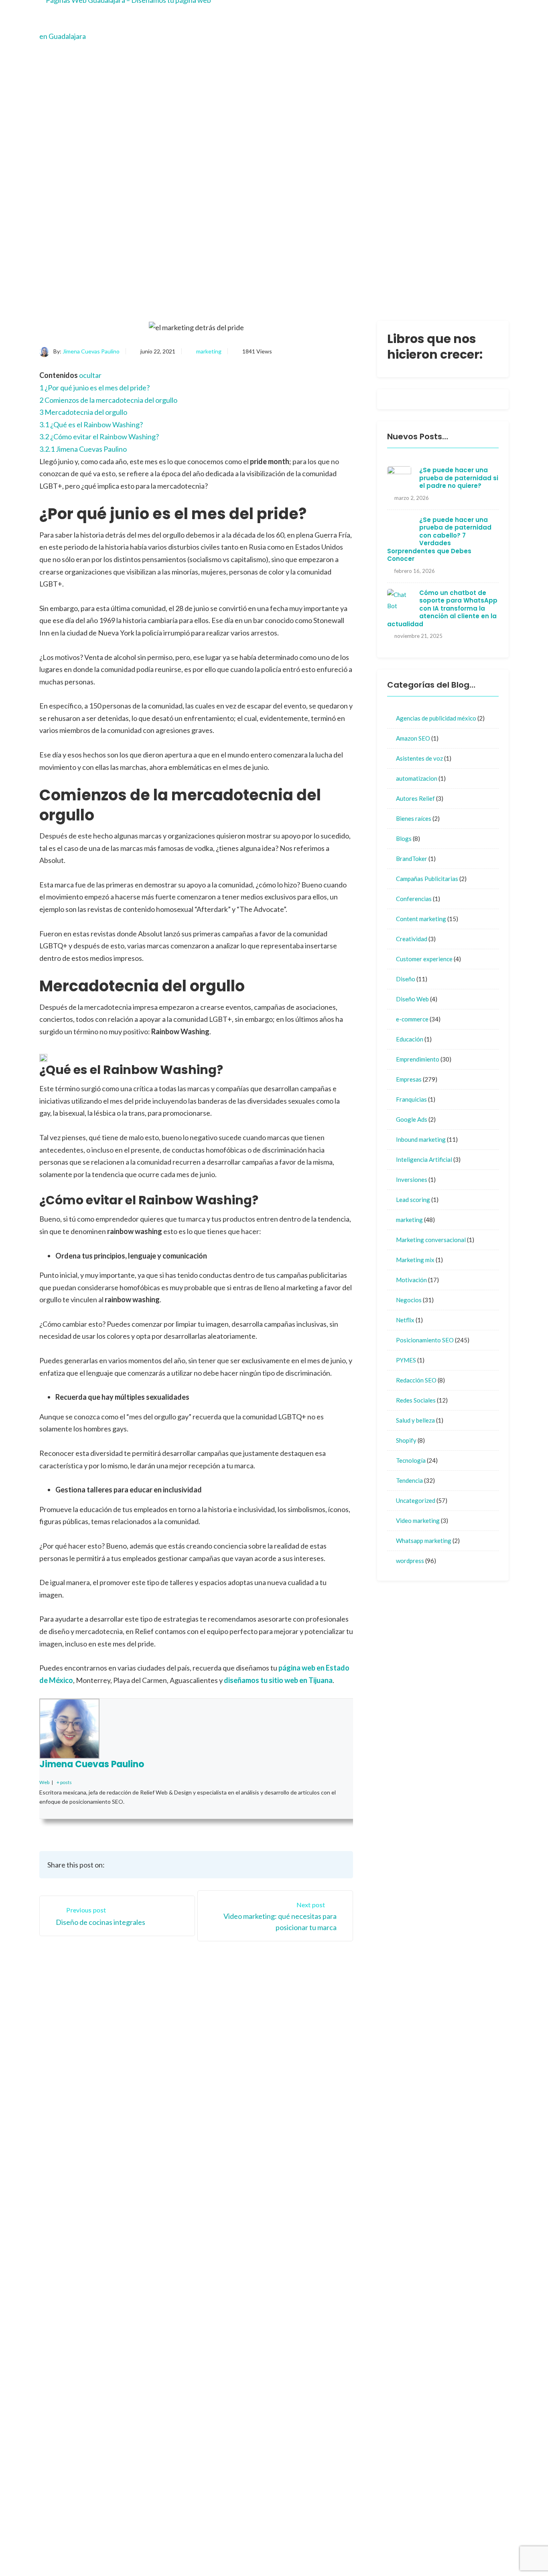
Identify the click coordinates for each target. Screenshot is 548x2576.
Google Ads (412, 1119)
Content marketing (421, 919)
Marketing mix (415, 1260)
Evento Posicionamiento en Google (354, 2240)
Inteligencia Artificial (424, 1159)
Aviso (294, 2148)
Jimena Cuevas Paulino (91, 351)
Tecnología (411, 1460)
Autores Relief (415, 798)
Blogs (404, 838)
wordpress (410, 1561)
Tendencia (409, 1480)
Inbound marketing (421, 1139)
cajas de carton (360, 2455)
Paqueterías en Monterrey (440, 2550)
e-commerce (412, 1019)
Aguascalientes (360, 2116)
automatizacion (417, 778)
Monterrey (302, 2132)
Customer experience (424, 959)
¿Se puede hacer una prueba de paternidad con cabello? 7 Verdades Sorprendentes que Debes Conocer (439, 539)
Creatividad (412, 939)
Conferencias (414, 899)
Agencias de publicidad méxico (436, 718)
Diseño (406, 979)
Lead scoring (413, 1200)
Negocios (409, 1300)
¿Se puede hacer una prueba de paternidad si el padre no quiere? (459, 478)
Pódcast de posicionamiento (336, 2550)
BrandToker (412, 859)
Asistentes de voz (419, 758)
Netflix (405, 1320)
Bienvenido (302, 2101)
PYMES (406, 1360)
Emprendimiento (418, 1059)
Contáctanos (357, 2101)
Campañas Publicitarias (427, 879)
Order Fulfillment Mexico (331, 2538)
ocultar (90, 375)
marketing (209, 351)
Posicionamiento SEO (425, 1340)
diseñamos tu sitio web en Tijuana (278, 1680)
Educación (410, 1039)
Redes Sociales (416, 1400)
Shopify (406, 1440)
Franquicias (411, 1099)
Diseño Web (412, 999)
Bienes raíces (414, 818)
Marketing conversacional (431, 1240)
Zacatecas (354, 2132)
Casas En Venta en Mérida (429, 2538)
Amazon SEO (413, 738)
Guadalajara (303, 2116)
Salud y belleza (415, 1420)
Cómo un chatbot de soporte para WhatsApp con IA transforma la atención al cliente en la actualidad (442, 608)
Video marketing (418, 1520)
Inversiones (412, 1179)
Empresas (409, 1079)
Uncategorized (416, 1500)
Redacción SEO (416, 1380)
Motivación (411, 1280)
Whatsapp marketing (424, 1541)
